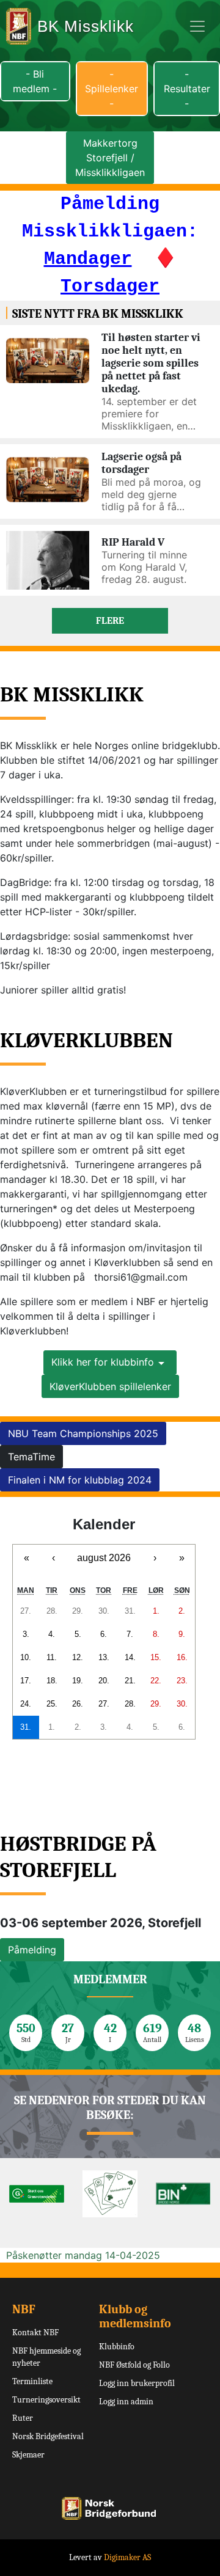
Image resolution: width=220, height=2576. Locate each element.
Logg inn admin (126, 2402)
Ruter (23, 2418)
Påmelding (32, 1950)
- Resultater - (187, 89)
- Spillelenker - (112, 89)
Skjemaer (28, 2455)
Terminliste (32, 2381)
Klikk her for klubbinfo (103, 1362)
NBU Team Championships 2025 (83, 1433)
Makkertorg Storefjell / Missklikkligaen (110, 158)
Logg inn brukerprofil (137, 2383)
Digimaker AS (127, 2557)
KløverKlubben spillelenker (110, 1386)
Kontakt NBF (35, 2333)
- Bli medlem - (35, 81)
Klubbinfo (117, 2347)
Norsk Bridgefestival (48, 2436)
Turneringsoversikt (46, 2400)
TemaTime (31, 1457)
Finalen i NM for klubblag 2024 (80, 1480)
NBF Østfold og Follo (134, 2365)
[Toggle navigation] (197, 26)
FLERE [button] (110, 621)
